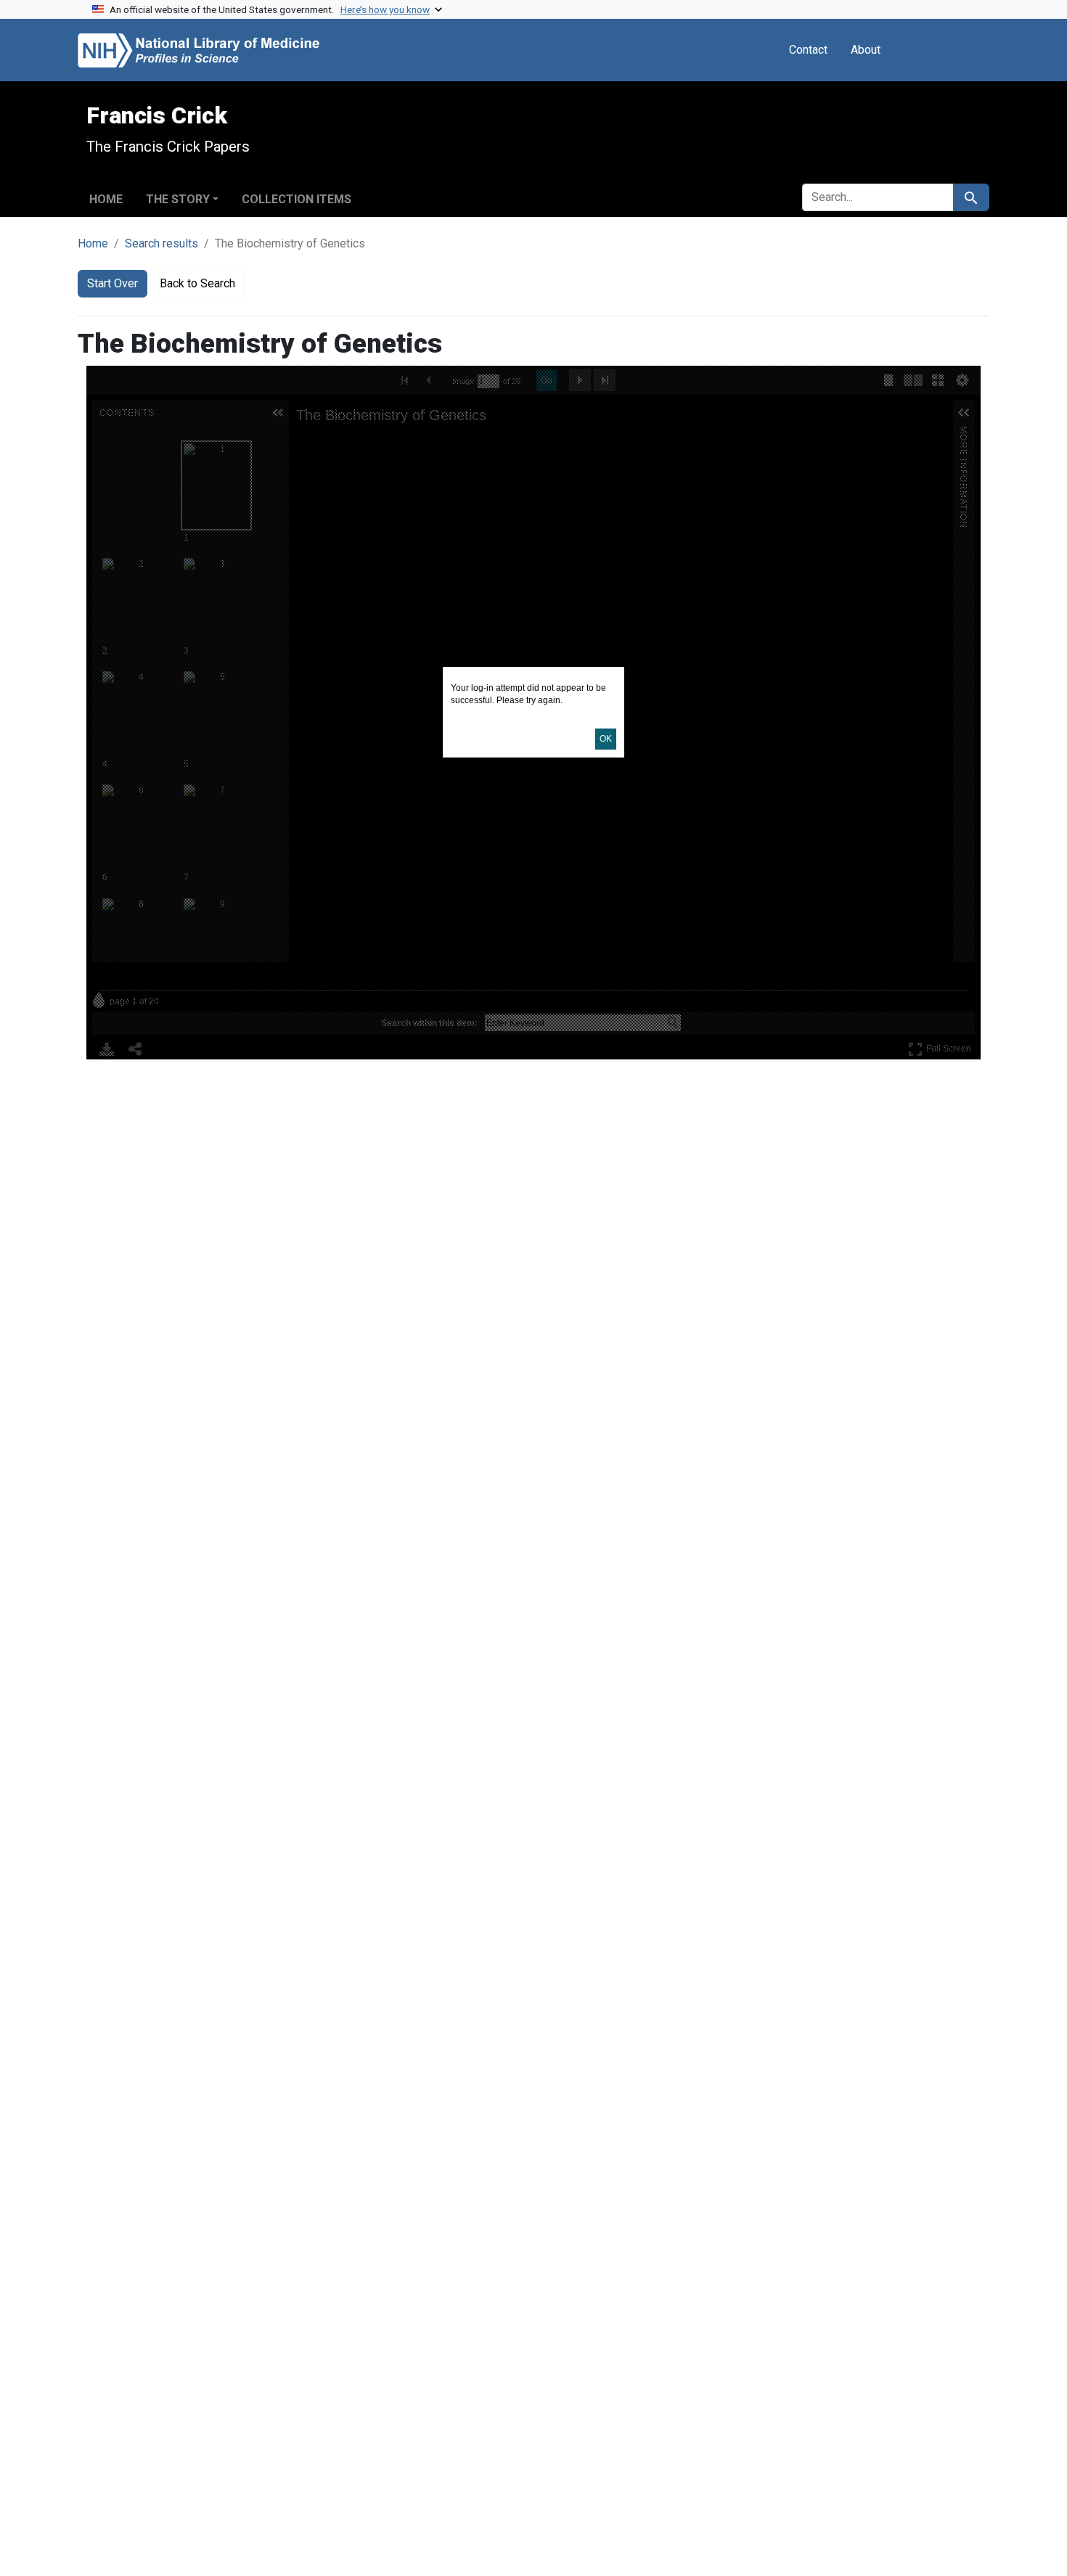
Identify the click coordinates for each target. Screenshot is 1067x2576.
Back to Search (197, 283)
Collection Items (297, 199)
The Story (178, 199)
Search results (162, 243)
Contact (808, 50)
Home (106, 199)
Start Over (113, 283)
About (866, 50)
